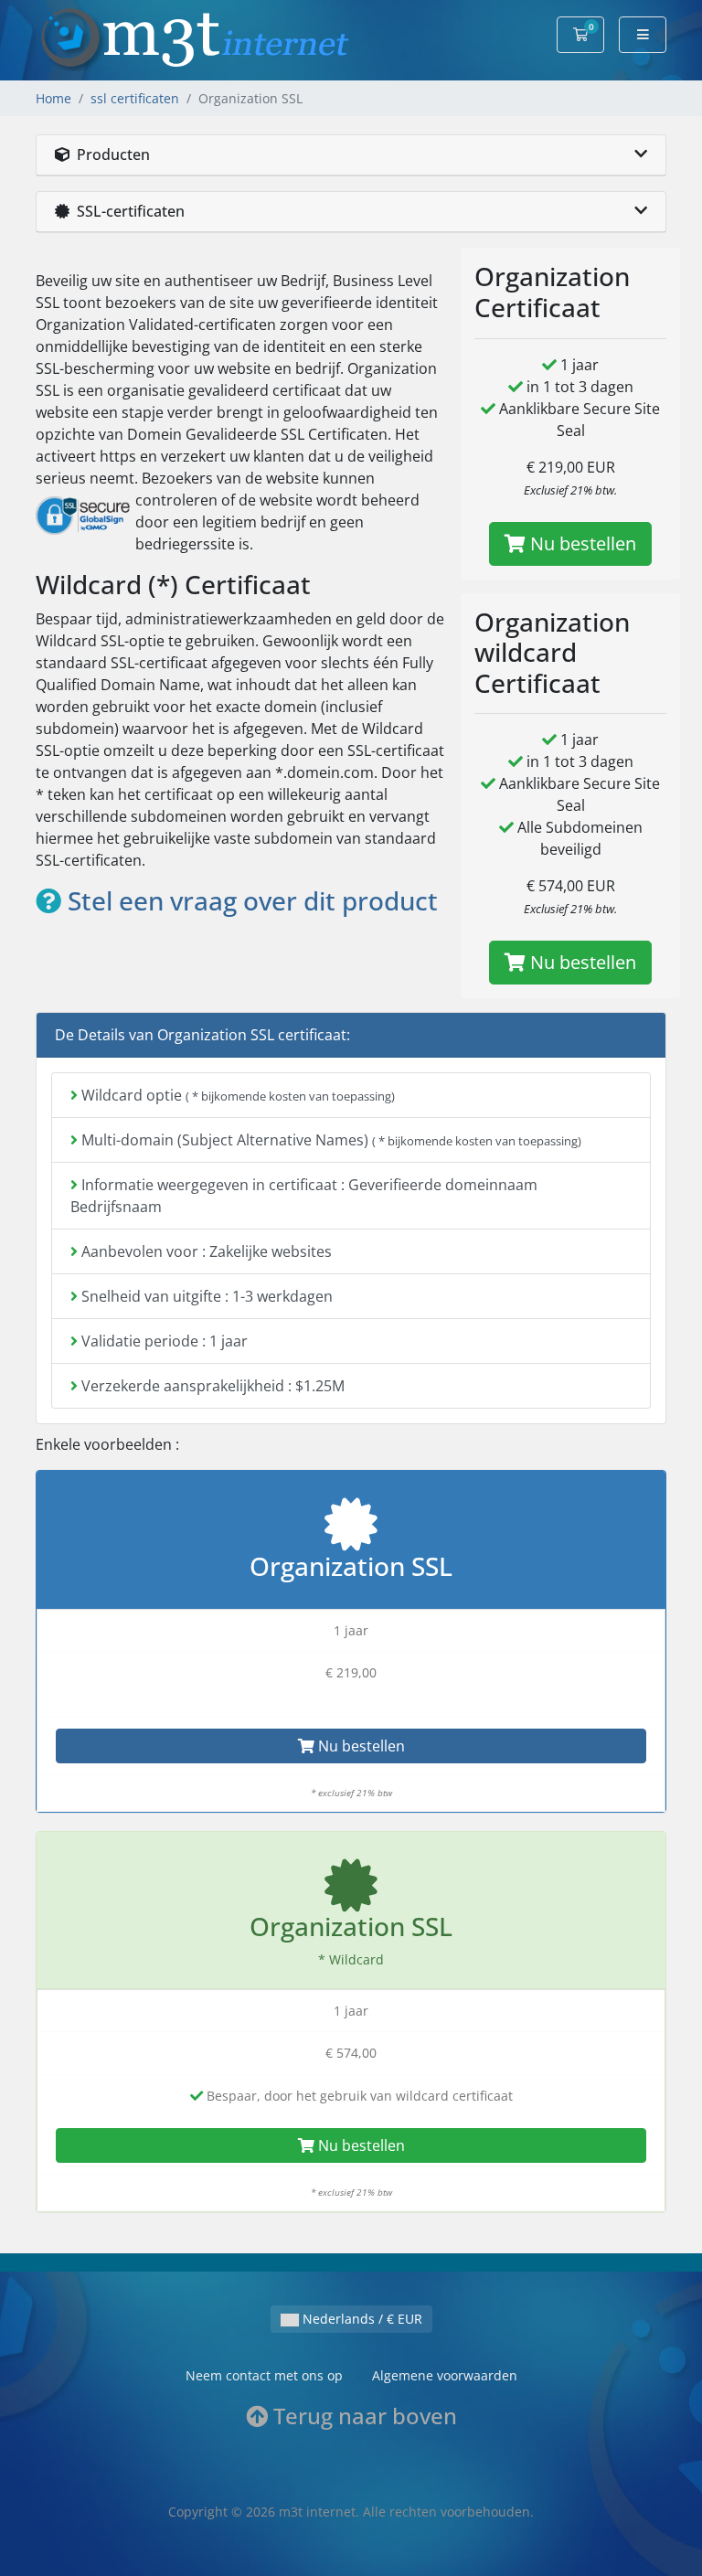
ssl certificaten (135, 98)
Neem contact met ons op (264, 2375)
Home (53, 98)
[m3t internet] (195, 38)
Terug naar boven (362, 2416)
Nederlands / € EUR (361, 2319)
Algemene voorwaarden (445, 2375)
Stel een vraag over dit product (250, 900)
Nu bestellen (581, 543)
